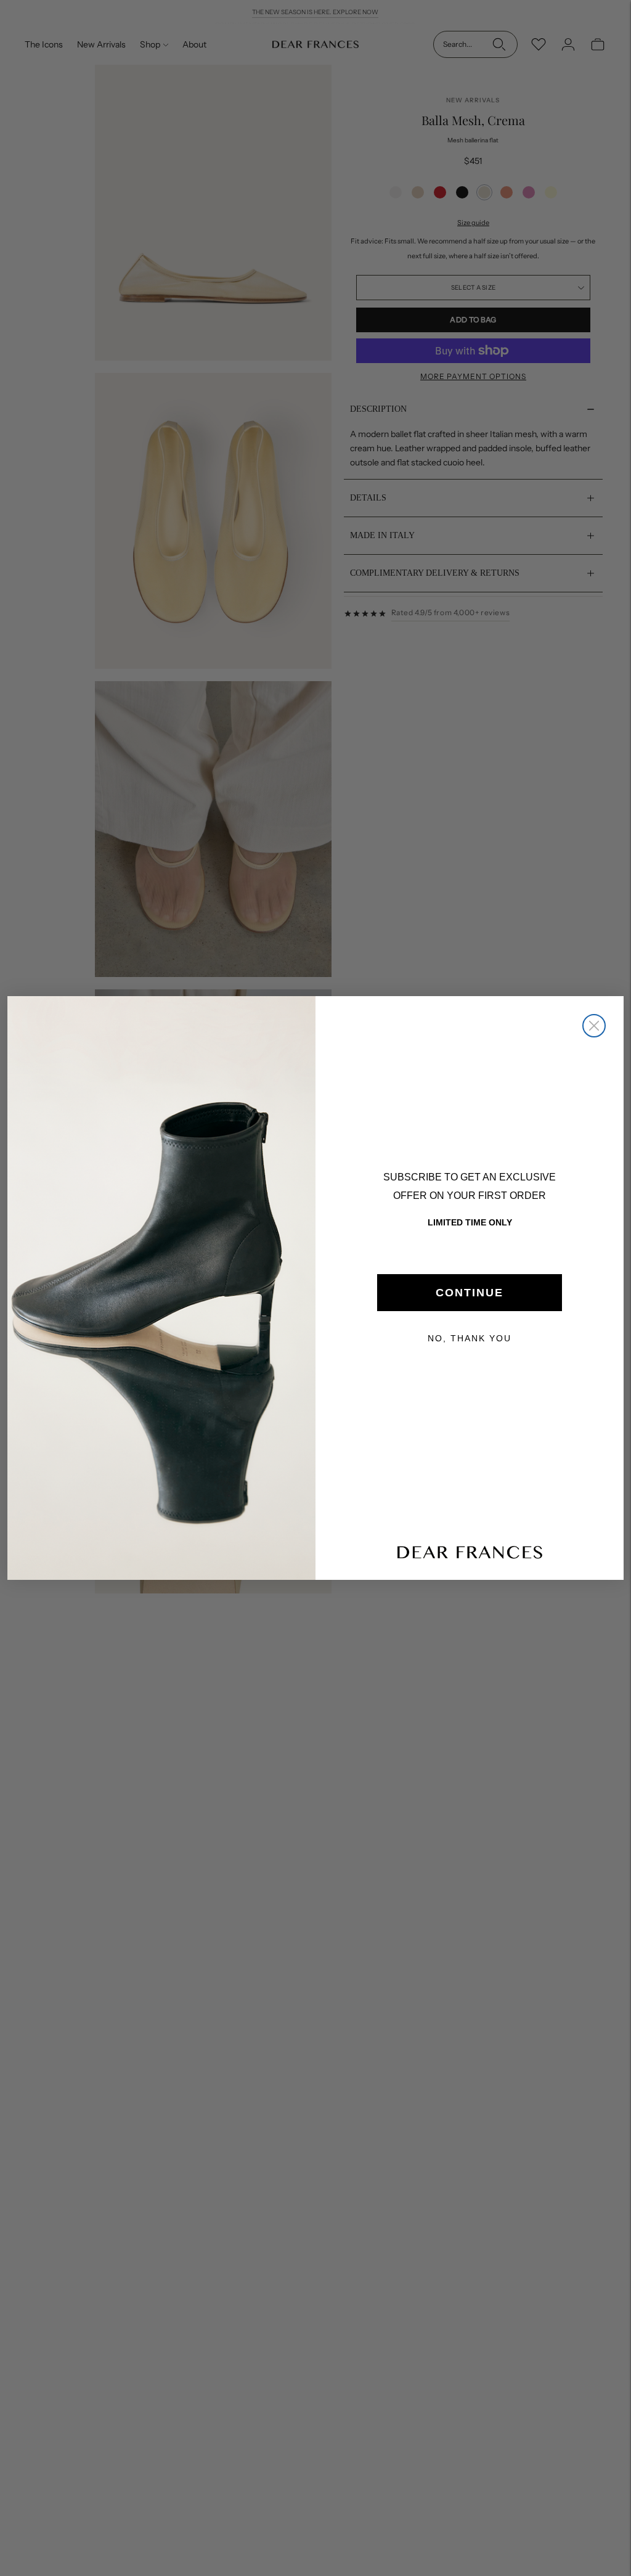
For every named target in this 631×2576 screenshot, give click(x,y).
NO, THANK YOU (470, 1338)
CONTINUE (470, 1293)
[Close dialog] (594, 1026)
